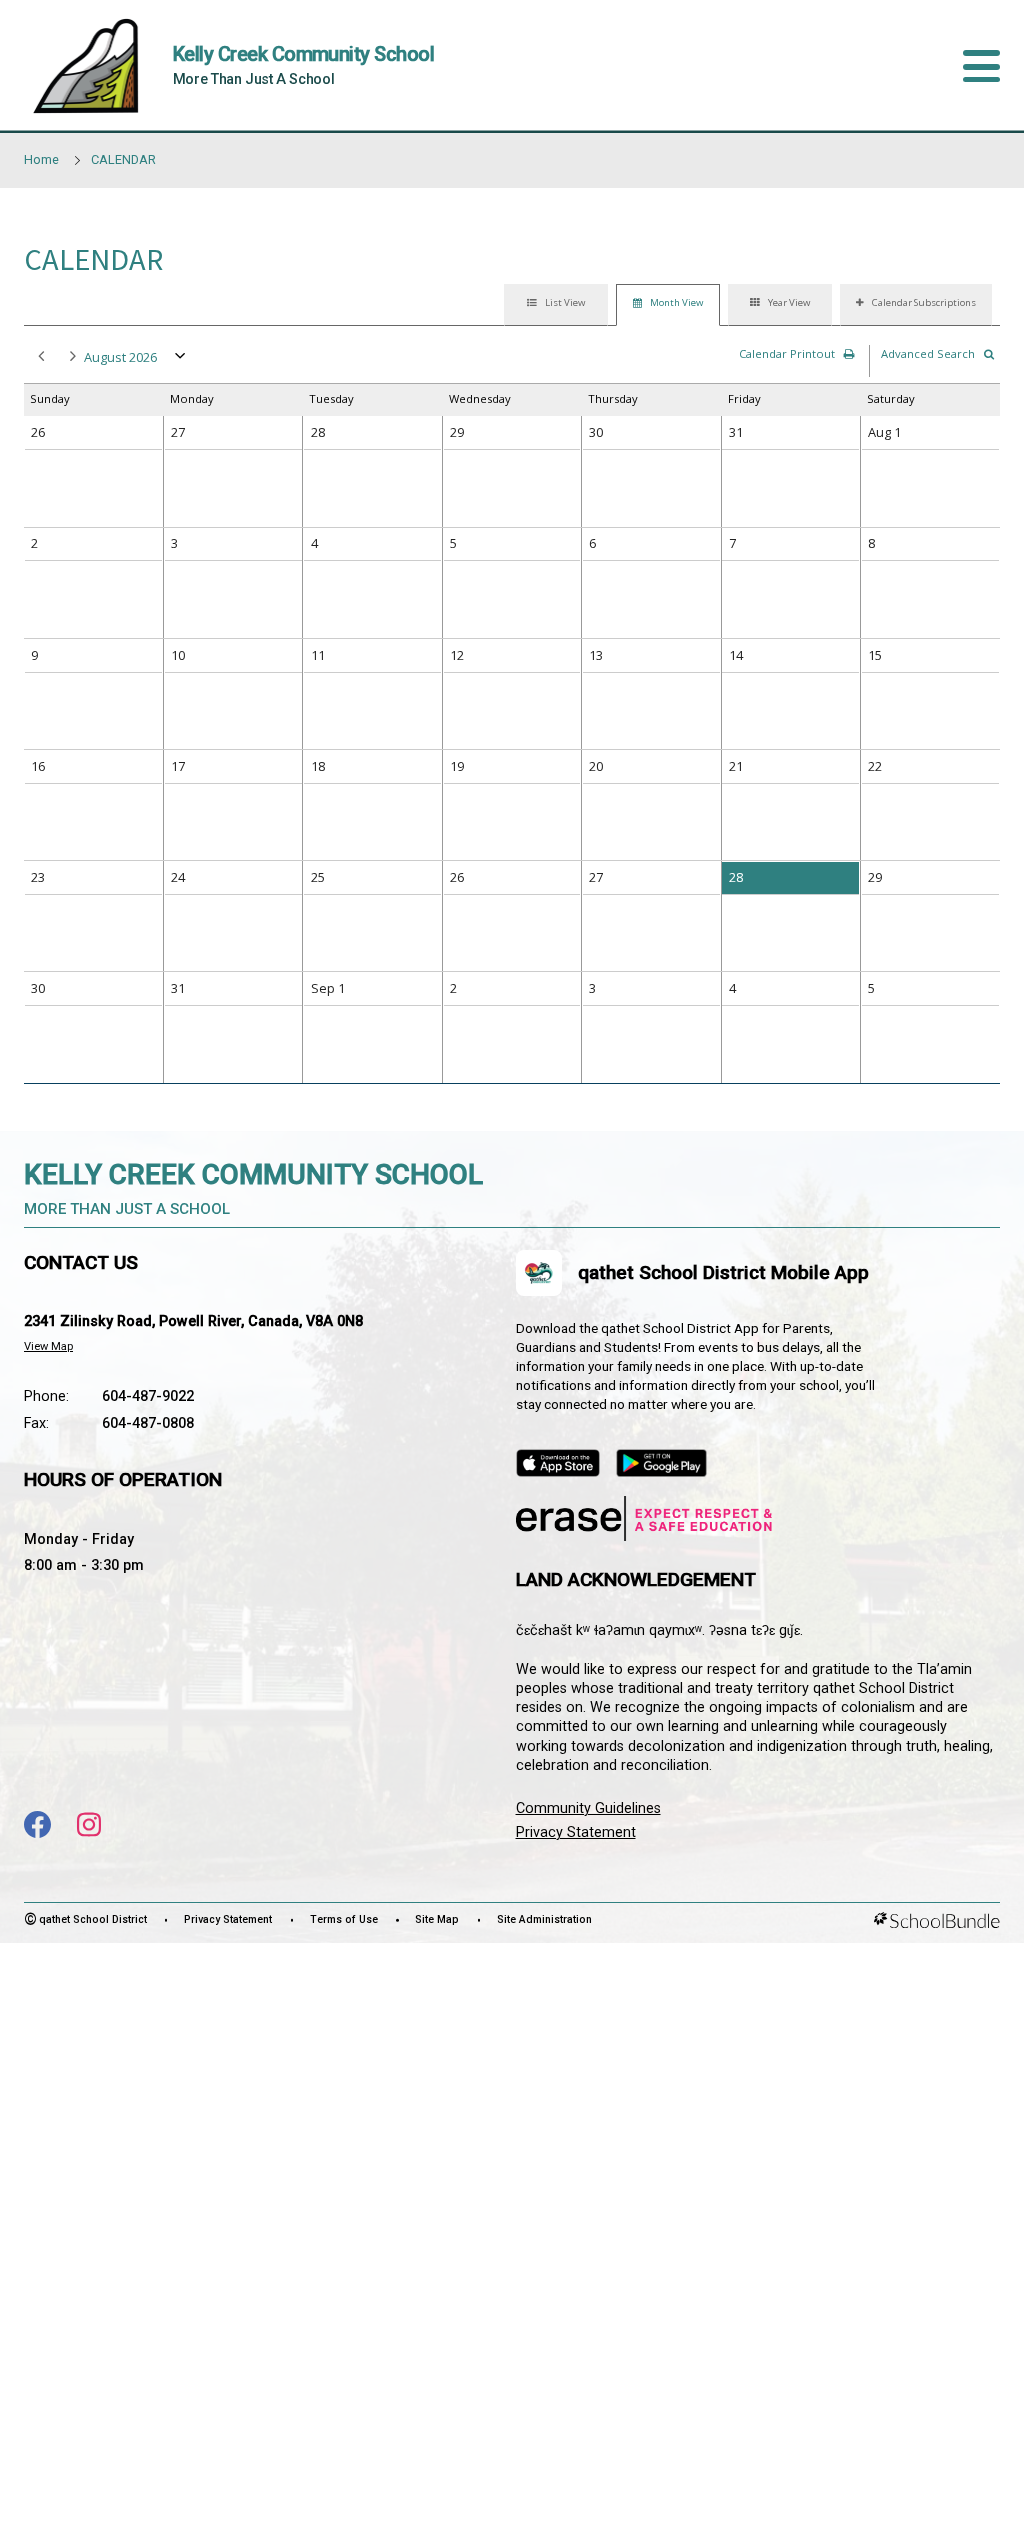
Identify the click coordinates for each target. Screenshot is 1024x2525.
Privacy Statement (576, 1832)
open (181, 359)
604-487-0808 (148, 1423)
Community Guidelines (588, 1808)
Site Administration (544, 1919)
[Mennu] (981, 66)
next (70, 357)
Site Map (437, 1919)
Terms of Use (344, 1919)
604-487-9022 (148, 1396)
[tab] (556, 305)
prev (38, 357)
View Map (48, 1346)
